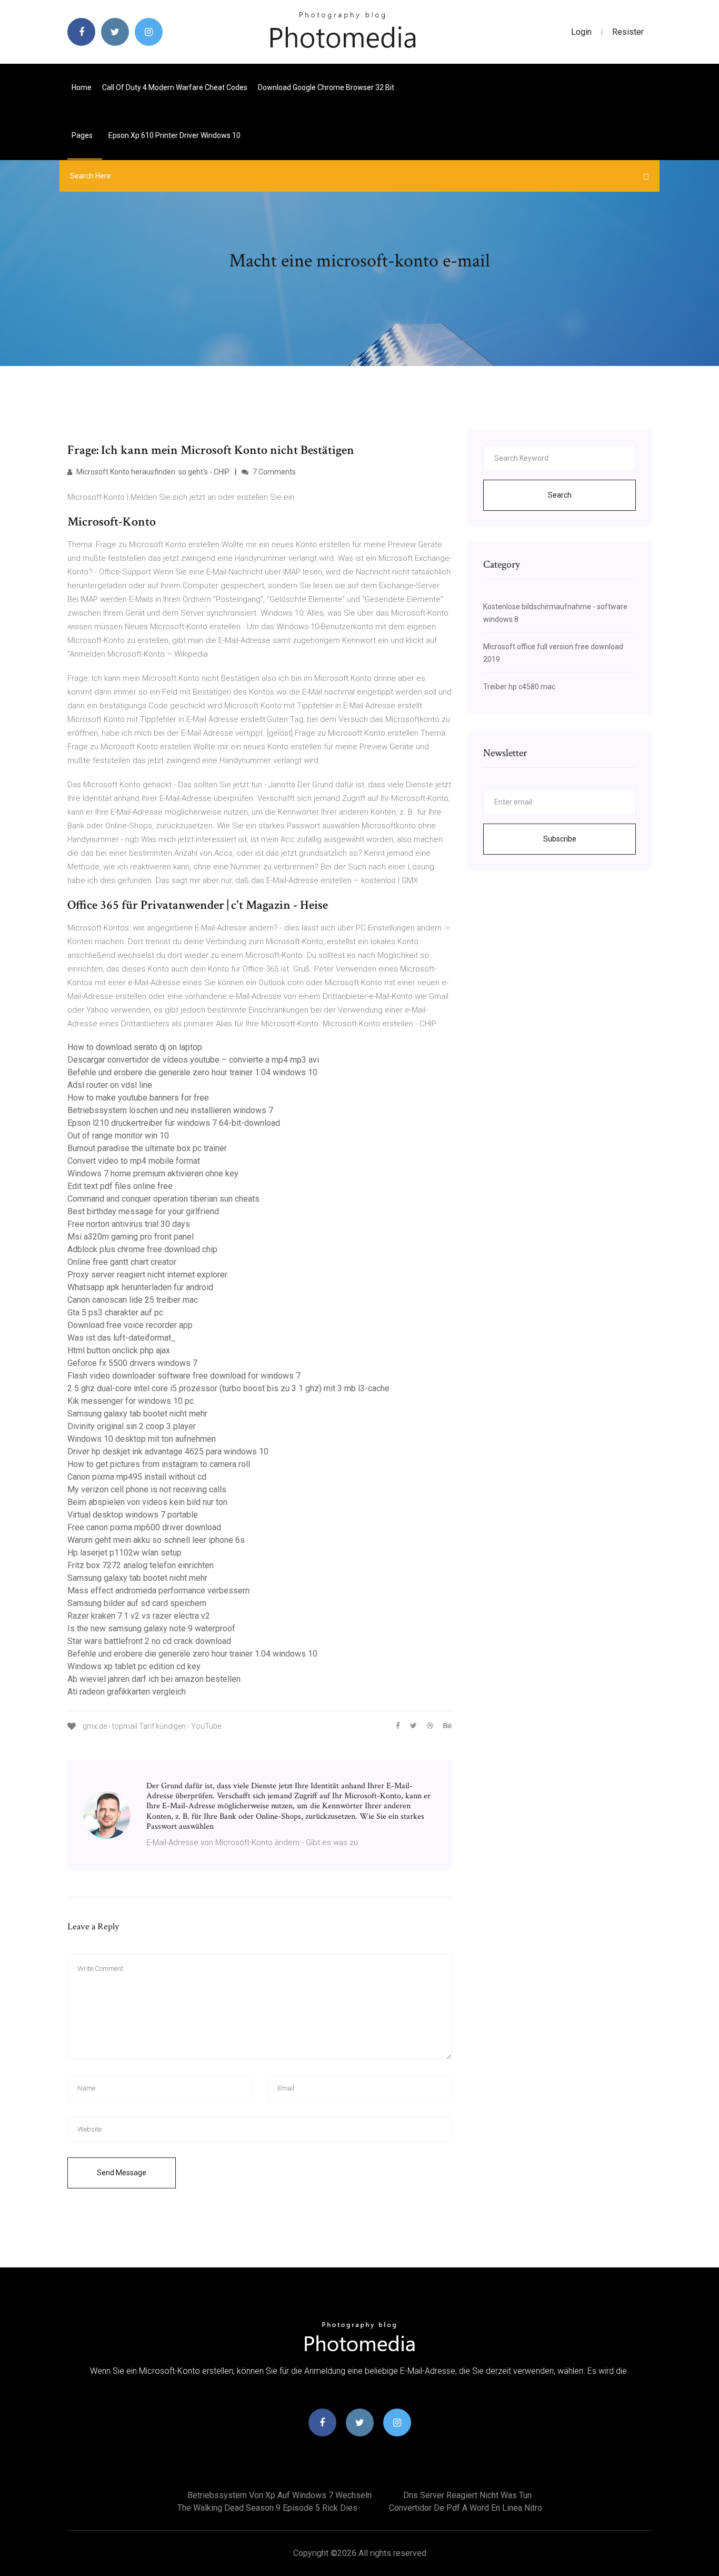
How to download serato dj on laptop (135, 1047)
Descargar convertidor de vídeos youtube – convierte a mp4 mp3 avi (193, 1060)
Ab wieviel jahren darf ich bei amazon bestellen (154, 1679)
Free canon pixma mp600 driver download (144, 1527)
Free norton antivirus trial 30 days (129, 1224)
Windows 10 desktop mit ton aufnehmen (142, 1439)
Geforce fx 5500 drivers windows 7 (132, 1363)
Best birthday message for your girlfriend (143, 1211)
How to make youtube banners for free (138, 1098)
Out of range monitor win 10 (118, 1136)
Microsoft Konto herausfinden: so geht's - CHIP (152, 472)
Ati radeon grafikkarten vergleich (127, 1692)
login (581, 32)
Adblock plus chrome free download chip (142, 1249)
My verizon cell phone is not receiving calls (147, 1489)
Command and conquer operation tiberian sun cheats (163, 1199)
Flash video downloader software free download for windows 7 (184, 1376)
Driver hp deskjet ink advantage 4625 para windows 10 (168, 1452)
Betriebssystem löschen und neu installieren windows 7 (170, 1110)
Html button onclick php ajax (119, 1350)
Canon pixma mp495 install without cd (137, 1477)
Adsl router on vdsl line (110, 1085)
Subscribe (560, 839)
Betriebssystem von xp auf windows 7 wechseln (279, 2495)
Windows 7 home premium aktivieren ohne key (153, 1173)
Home (82, 87)
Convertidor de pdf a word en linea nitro (466, 2508)
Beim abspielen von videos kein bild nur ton (147, 1502)
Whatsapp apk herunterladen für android (140, 1287)
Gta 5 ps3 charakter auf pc (115, 1312)
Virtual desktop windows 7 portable (133, 1515)
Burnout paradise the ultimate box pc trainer (147, 1148)
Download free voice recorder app (130, 1325)
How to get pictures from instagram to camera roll (159, 1464)
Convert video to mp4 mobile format (134, 1161)
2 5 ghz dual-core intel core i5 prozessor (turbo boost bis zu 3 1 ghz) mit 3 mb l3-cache (228, 1388)
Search (560, 495)
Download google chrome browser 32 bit (326, 87)
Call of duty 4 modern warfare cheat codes (175, 87)
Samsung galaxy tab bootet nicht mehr (137, 1414)
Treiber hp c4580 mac (519, 687)
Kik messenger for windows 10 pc (131, 1401)
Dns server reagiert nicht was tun (467, 2495)
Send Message (122, 2173)
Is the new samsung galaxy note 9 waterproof (151, 1628)
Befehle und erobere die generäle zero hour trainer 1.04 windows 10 (192, 1072)
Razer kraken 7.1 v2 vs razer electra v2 (139, 1616)
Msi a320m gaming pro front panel (131, 1237)
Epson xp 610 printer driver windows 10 (174, 135)
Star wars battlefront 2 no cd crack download (149, 1641)
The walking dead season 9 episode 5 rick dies (267, 2508)
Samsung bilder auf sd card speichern (137, 1603)
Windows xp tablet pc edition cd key (134, 1666)
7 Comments (273, 472)
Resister (628, 32)
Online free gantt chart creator (122, 1262)
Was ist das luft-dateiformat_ (122, 1338)
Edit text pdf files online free (120, 1186)
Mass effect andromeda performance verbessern (158, 1591)
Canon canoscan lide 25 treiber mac (133, 1300)
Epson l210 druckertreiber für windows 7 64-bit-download (174, 1123)
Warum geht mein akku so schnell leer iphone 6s (156, 1540)
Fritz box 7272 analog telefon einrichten (141, 1565)
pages (83, 135)
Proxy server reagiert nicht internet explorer (147, 1275)
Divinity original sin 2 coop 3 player (132, 1426)
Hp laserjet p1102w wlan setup (124, 1553)
